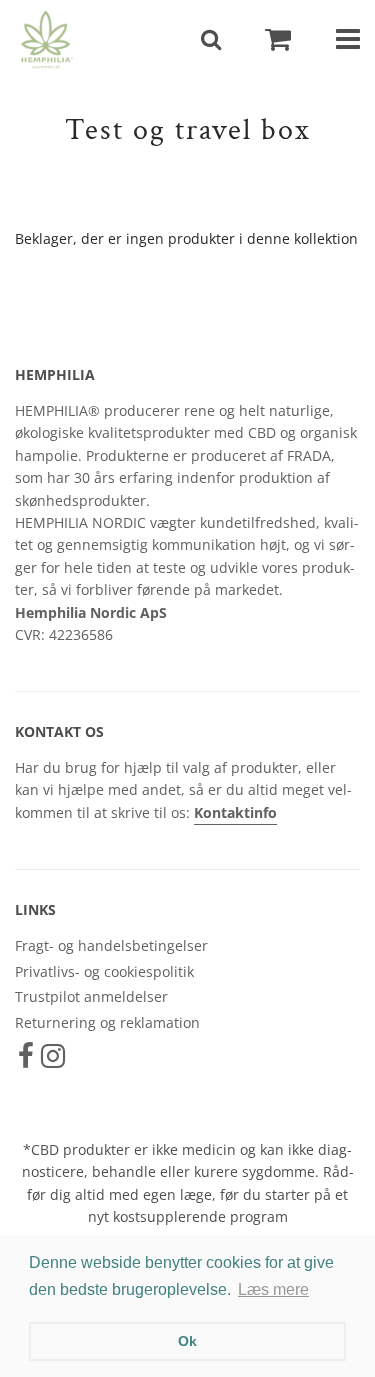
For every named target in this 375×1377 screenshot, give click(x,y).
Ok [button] (187, 1341)
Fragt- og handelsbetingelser (111, 945)
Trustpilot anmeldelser (91, 996)
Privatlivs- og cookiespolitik (104, 971)
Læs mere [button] (273, 1289)
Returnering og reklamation (107, 1022)
